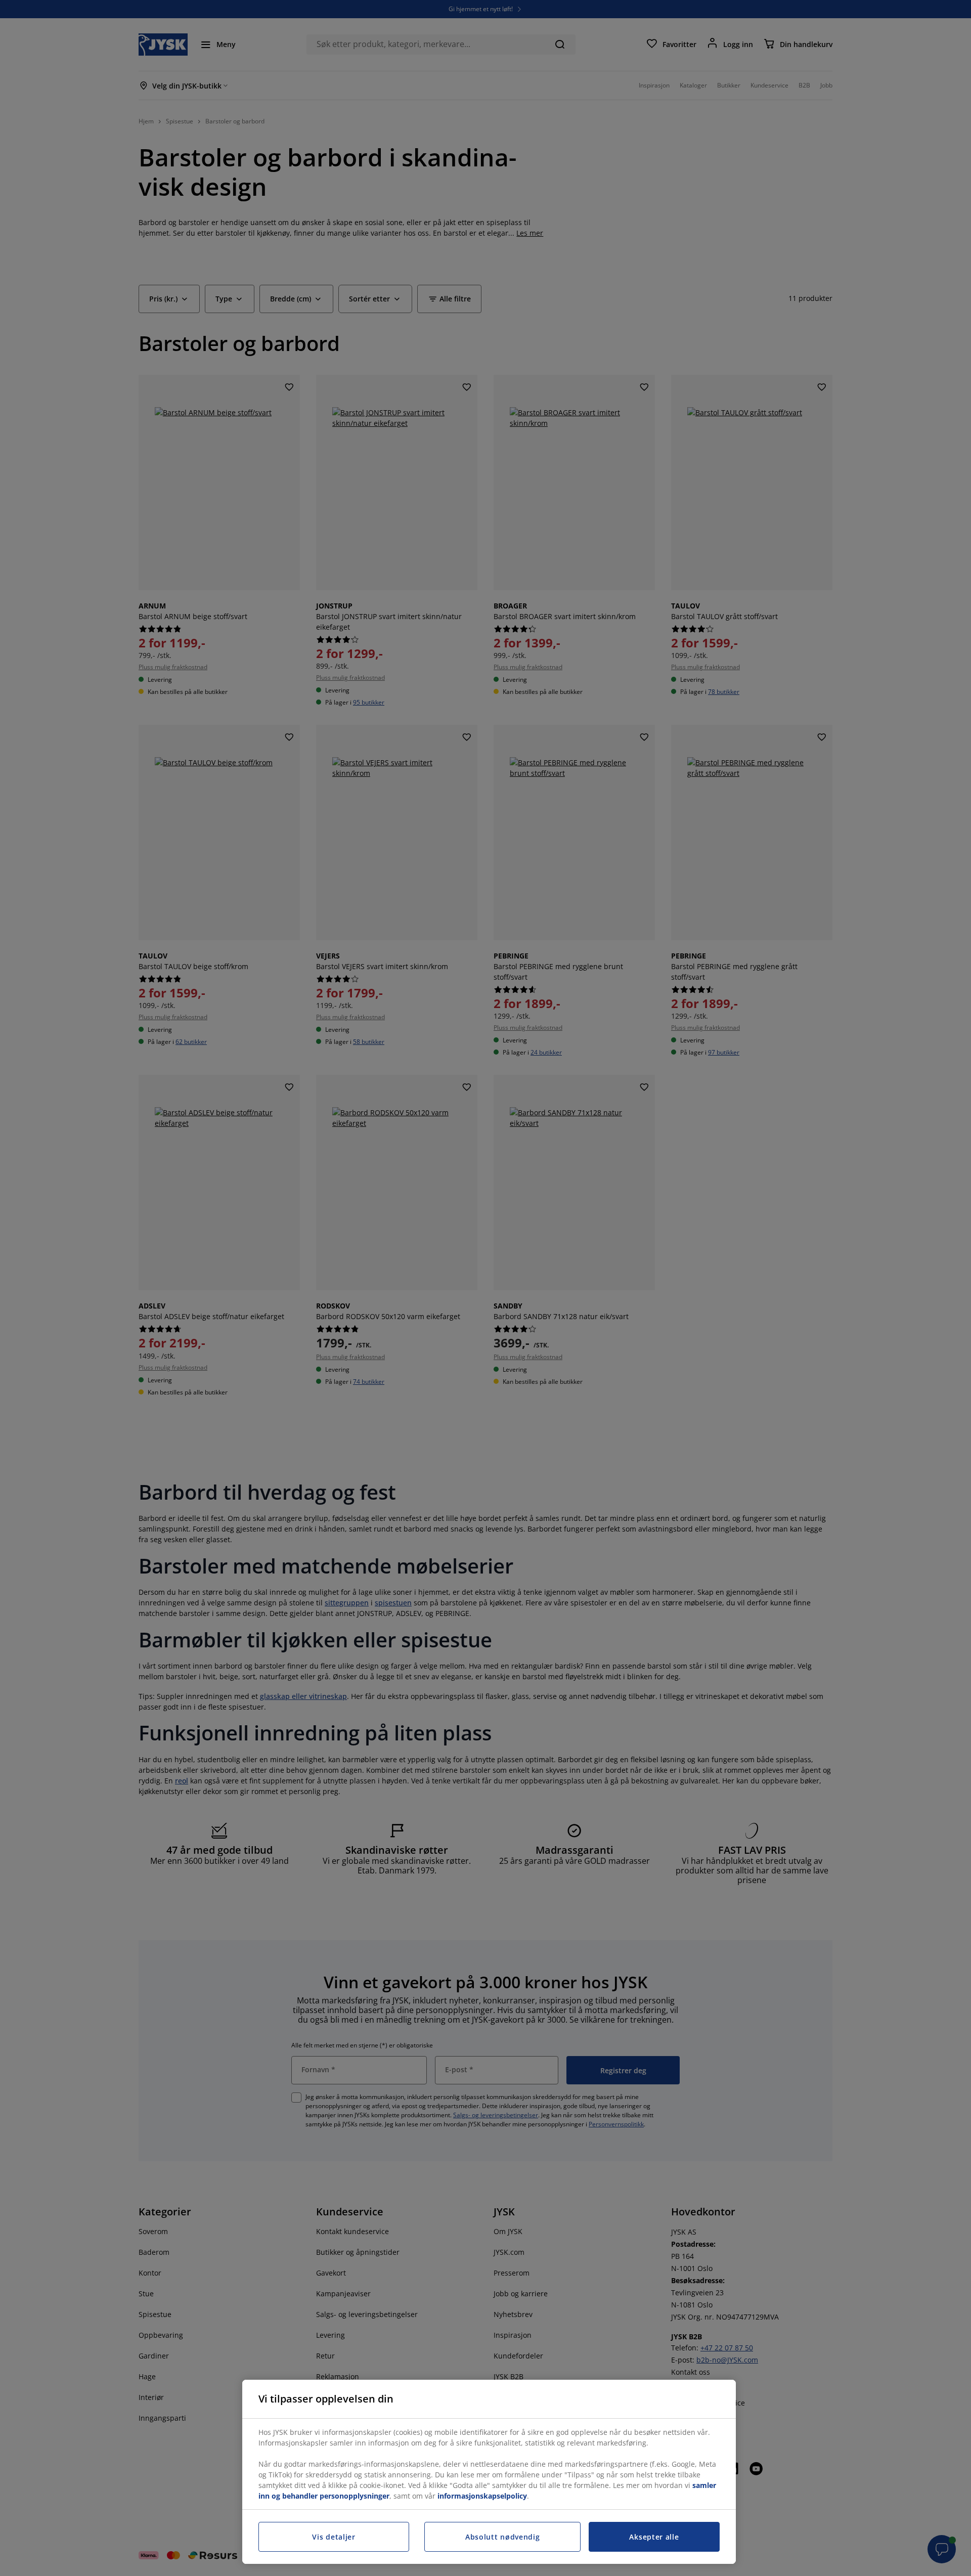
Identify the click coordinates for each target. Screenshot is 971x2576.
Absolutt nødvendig (503, 2537)
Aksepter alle (654, 2537)
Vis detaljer (334, 2537)
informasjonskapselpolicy (482, 2496)
